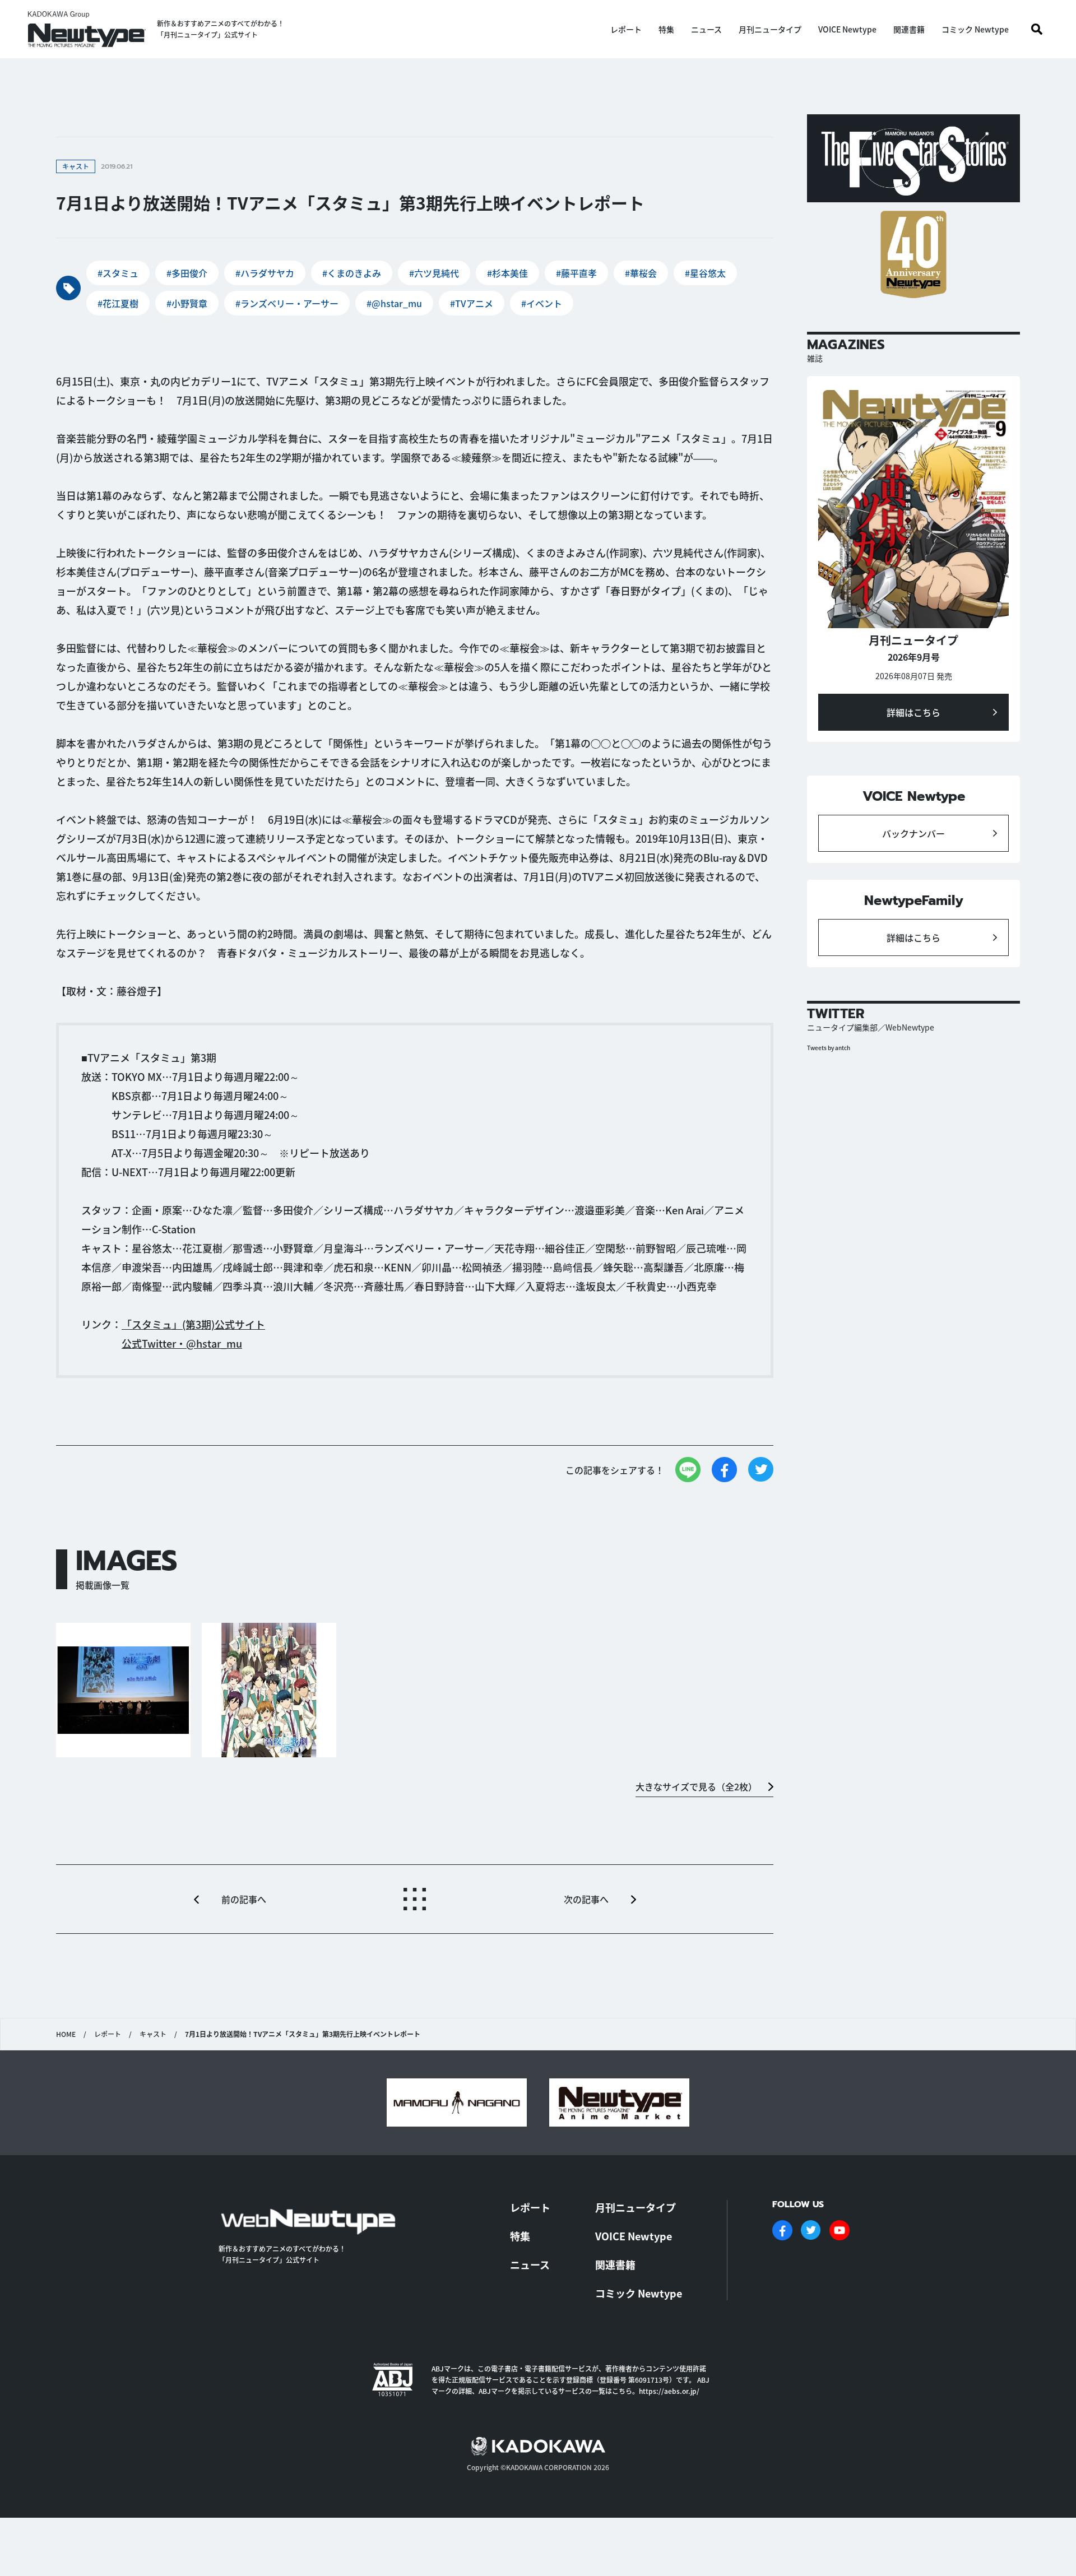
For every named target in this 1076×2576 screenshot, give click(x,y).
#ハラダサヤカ (265, 273)
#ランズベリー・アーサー (287, 303)
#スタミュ (118, 273)
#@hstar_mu (394, 303)
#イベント (542, 303)
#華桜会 (641, 273)
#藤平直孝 (576, 273)
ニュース (706, 29)
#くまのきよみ (352, 273)
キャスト (153, 2034)
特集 (666, 29)
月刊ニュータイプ (770, 29)
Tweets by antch (829, 1048)
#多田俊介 (187, 273)
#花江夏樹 (118, 303)
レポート (626, 29)
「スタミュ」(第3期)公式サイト (193, 1324)
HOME (66, 2034)
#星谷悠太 (705, 273)
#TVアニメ (472, 303)
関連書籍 (909, 29)
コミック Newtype (975, 29)
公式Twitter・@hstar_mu (182, 1343)
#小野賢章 (187, 303)
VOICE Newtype (847, 29)
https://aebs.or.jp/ (669, 2391)
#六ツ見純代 (434, 273)
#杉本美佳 (507, 273)
